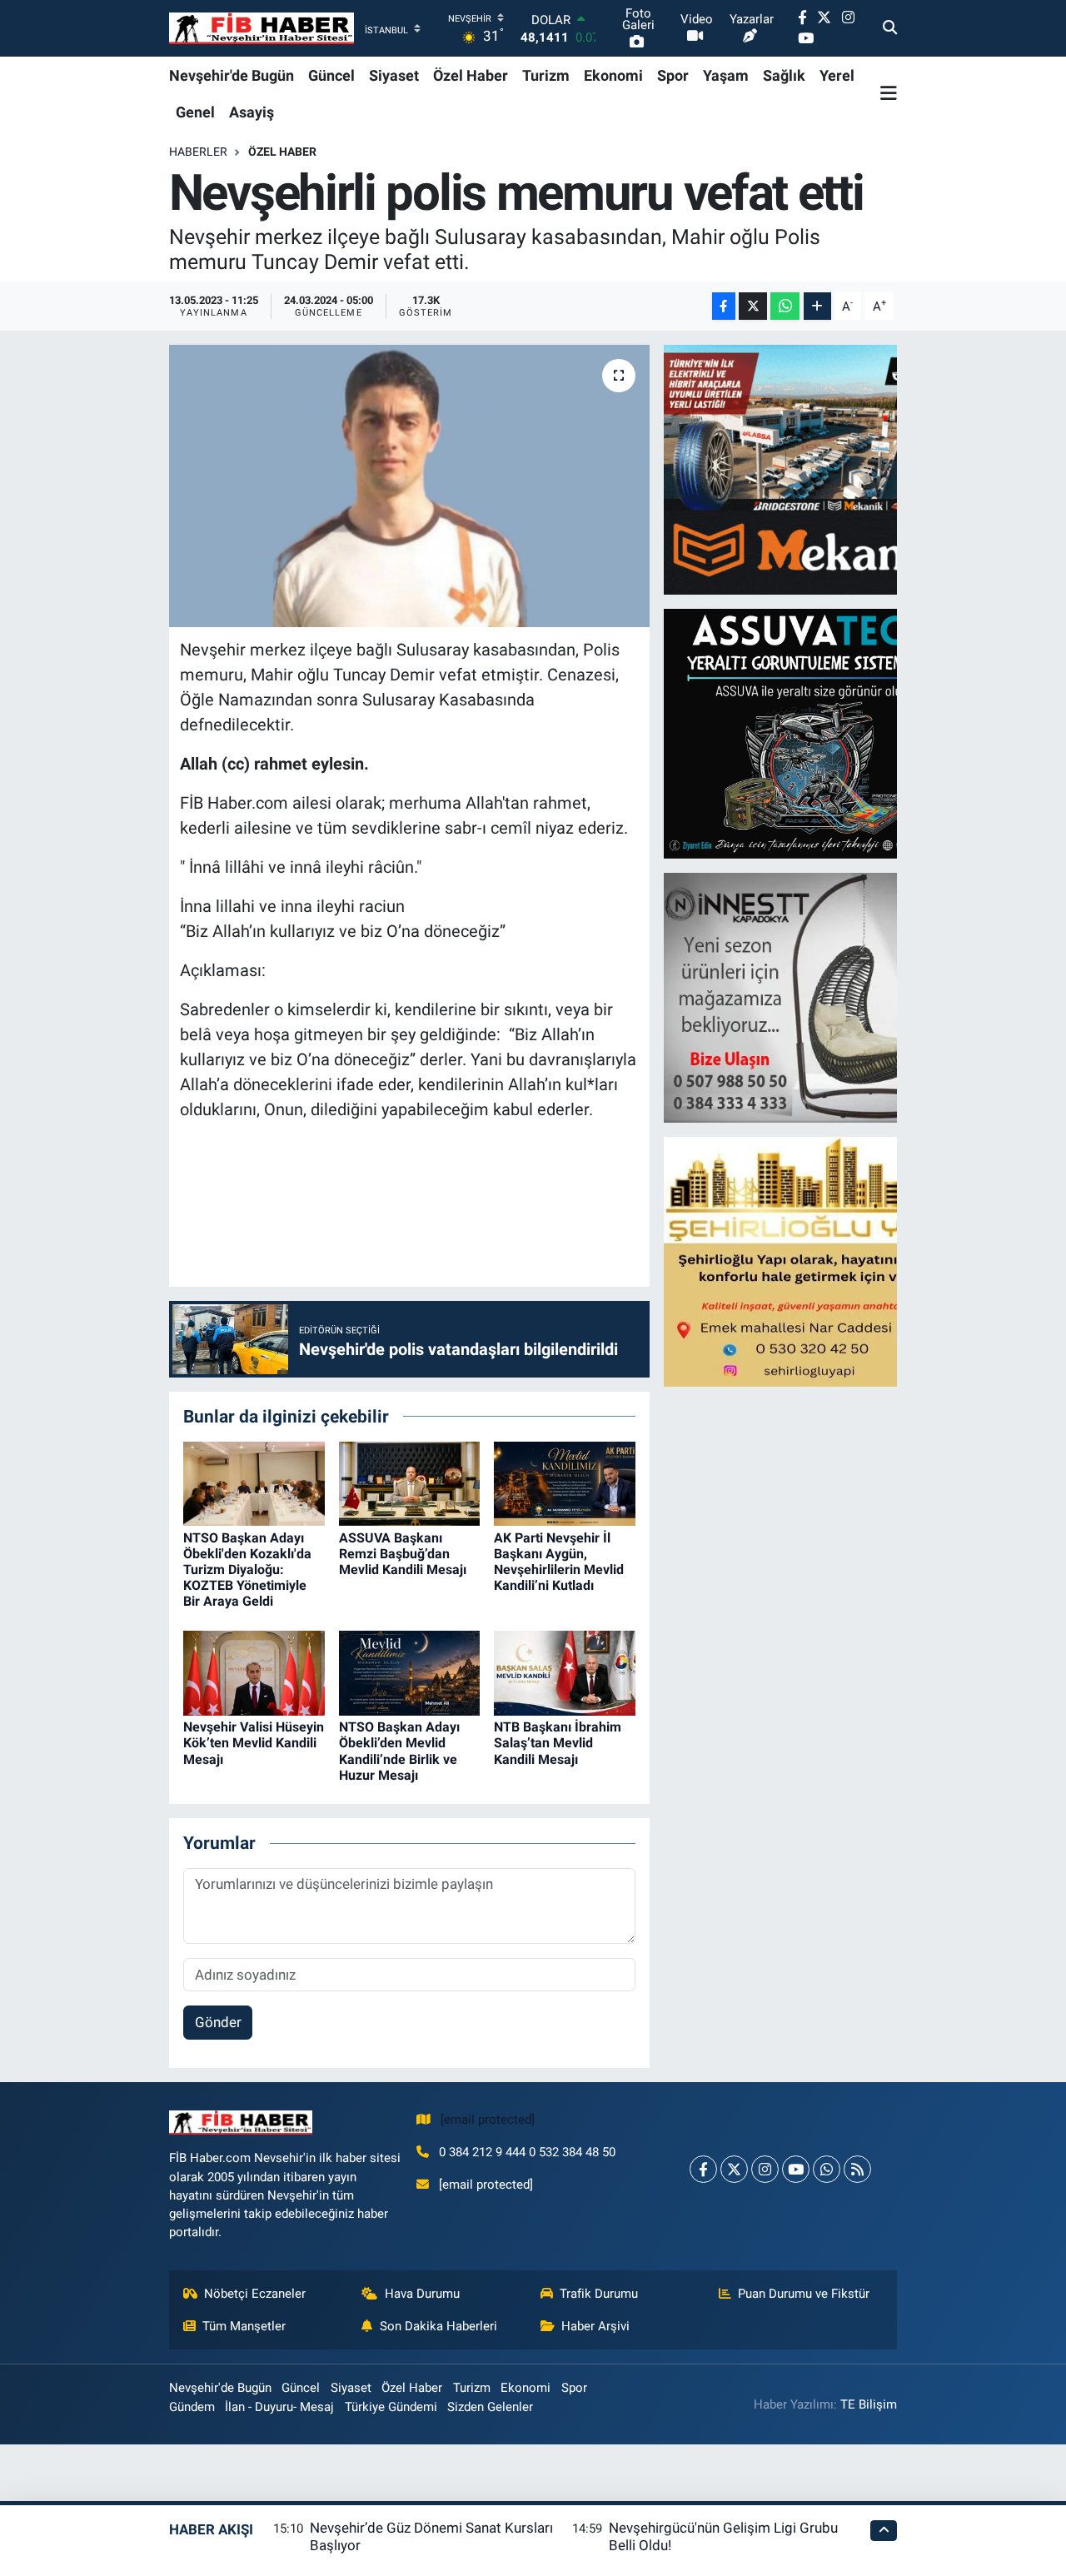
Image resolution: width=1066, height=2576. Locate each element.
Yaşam (726, 75)
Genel (195, 112)
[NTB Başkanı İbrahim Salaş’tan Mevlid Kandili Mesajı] (565, 1672)
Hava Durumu (422, 2294)
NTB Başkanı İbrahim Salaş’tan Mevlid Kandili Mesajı (558, 1743)
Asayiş (252, 112)
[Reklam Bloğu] (809, 469)
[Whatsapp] (827, 2169)
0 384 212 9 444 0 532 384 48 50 (527, 2152)
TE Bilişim (869, 2404)
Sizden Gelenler (490, 2407)
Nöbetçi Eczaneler (255, 2294)
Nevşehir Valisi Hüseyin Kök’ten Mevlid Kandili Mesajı (254, 1743)
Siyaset (394, 75)
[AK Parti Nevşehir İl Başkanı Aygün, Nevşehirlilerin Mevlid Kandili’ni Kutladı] (565, 1482)
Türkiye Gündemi (391, 2407)
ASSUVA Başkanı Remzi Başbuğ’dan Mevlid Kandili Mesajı (403, 1554)
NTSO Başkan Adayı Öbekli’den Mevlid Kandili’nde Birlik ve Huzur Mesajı (399, 1751)
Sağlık (784, 75)
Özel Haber (471, 75)
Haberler (198, 152)
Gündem (192, 2407)
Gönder (218, 2022)
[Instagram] (765, 2169)
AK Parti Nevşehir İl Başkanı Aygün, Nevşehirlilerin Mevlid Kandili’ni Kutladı (559, 1562)
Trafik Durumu (599, 2294)
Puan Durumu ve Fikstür (804, 2294)
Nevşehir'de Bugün (232, 75)
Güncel (331, 75)
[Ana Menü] (889, 93)
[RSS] (857, 2169)
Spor (673, 75)
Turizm (546, 75)
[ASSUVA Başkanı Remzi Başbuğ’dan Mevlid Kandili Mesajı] (410, 1482)
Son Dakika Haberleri (438, 2326)
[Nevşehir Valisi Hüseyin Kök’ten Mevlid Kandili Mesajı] (254, 1672)
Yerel (837, 75)
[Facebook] (703, 2169)
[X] (734, 2169)
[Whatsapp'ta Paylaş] (785, 306)
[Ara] (890, 28)
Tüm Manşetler (244, 2326)
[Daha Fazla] (817, 306)
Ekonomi (613, 75)
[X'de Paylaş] (753, 306)
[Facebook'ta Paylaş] (724, 306)
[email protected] (488, 2120)
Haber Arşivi (595, 2326)
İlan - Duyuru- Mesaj (279, 2407)
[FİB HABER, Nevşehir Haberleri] (262, 29)
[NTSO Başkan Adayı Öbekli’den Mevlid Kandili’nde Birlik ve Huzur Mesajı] (410, 1672)
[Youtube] (796, 2169)
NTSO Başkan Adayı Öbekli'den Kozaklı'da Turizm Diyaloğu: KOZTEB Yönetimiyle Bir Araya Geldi (247, 1570)
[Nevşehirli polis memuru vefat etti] (409, 486)
